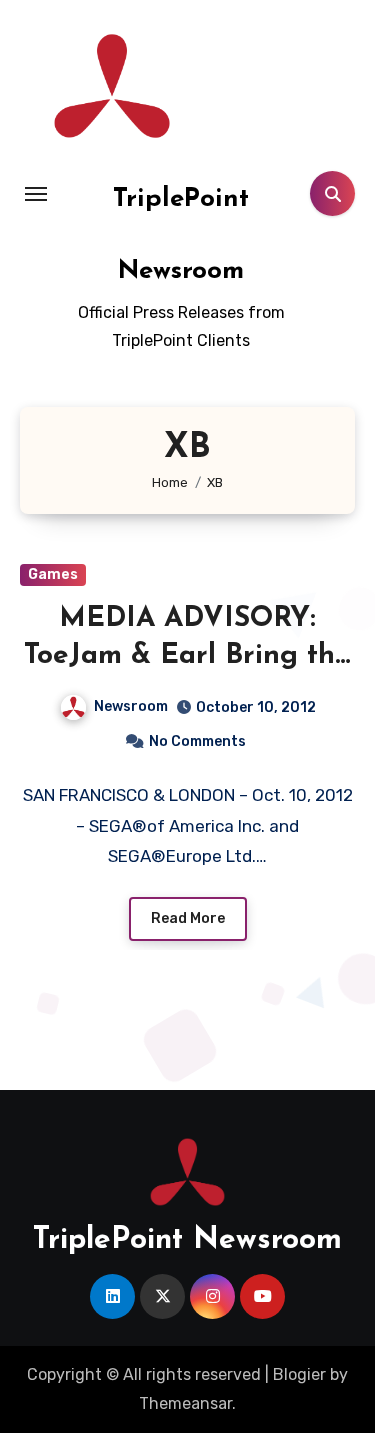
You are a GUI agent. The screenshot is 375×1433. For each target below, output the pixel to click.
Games (53, 574)
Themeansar (185, 1403)
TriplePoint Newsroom (187, 1240)
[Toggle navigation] (36, 194)
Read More (188, 918)
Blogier (299, 1374)
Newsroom (131, 706)
